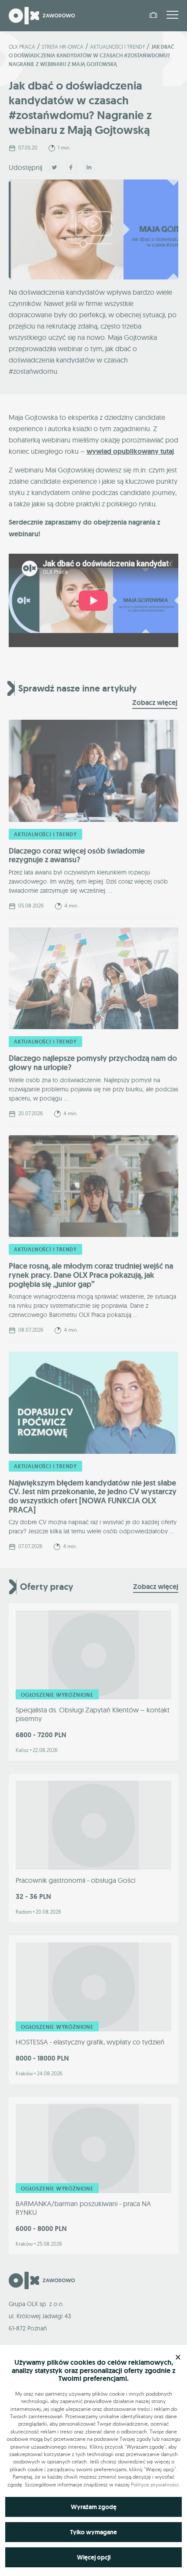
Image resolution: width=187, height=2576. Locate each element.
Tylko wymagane (93, 2532)
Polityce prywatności (155, 2485)
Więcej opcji (94, 2557)
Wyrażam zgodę (94, 2507)
